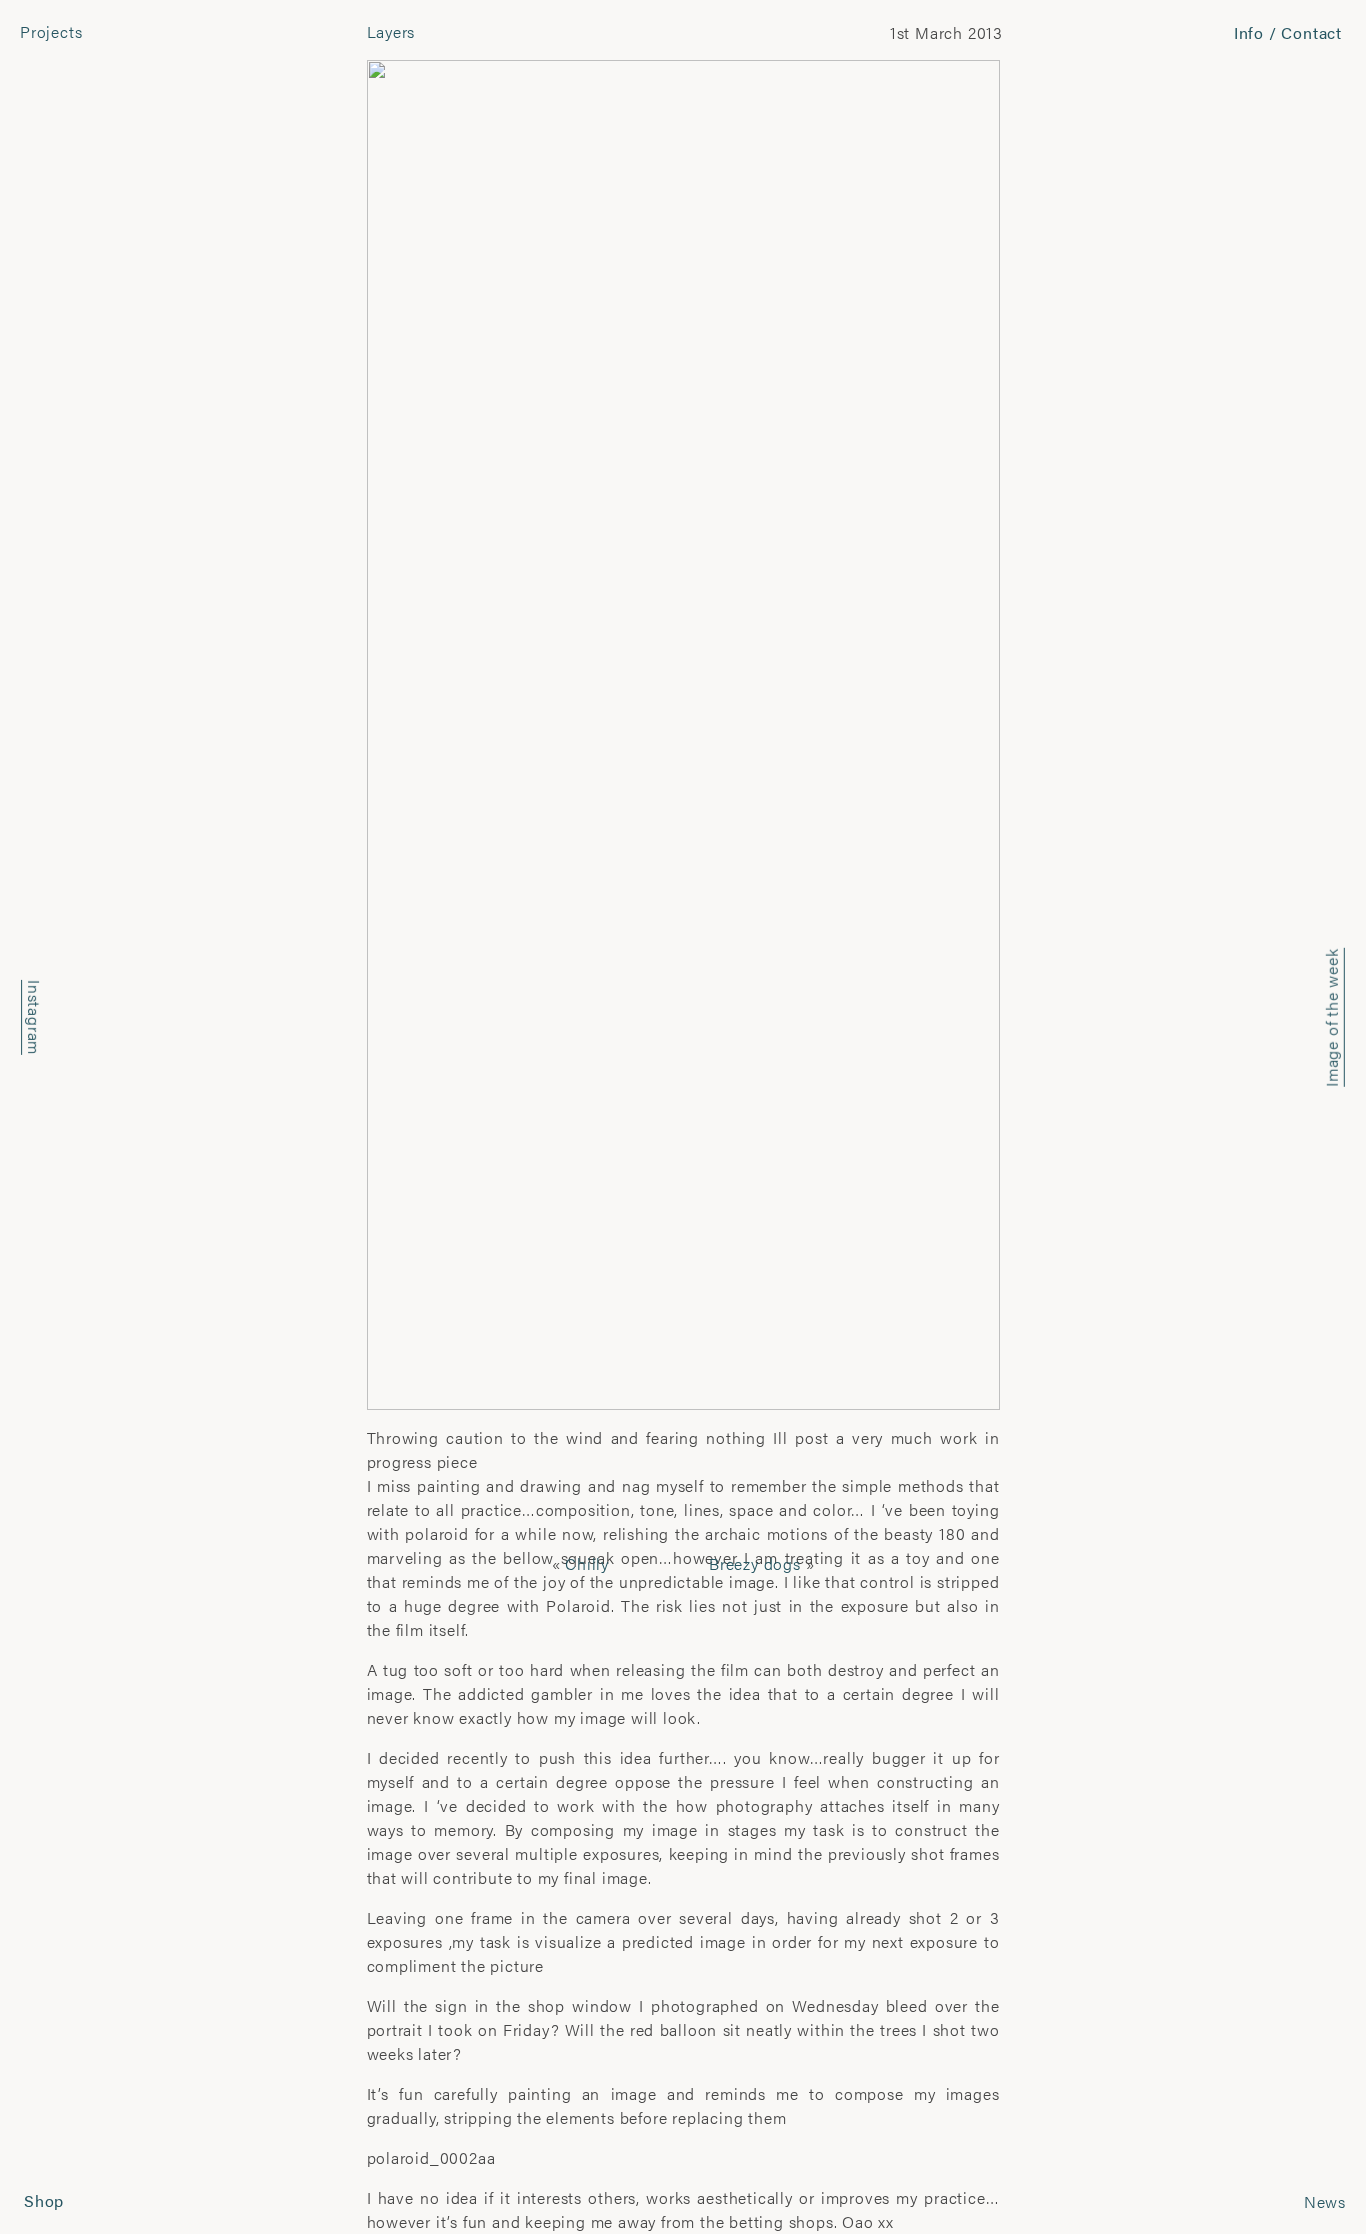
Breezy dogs (755, 1563)
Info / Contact (1288, 32)
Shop (44, 2200)
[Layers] (683, 732)
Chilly (587, 1563)
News (1325, 2201)
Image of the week (1331, 1017)
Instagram (34, 1017)
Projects (51, 31)
